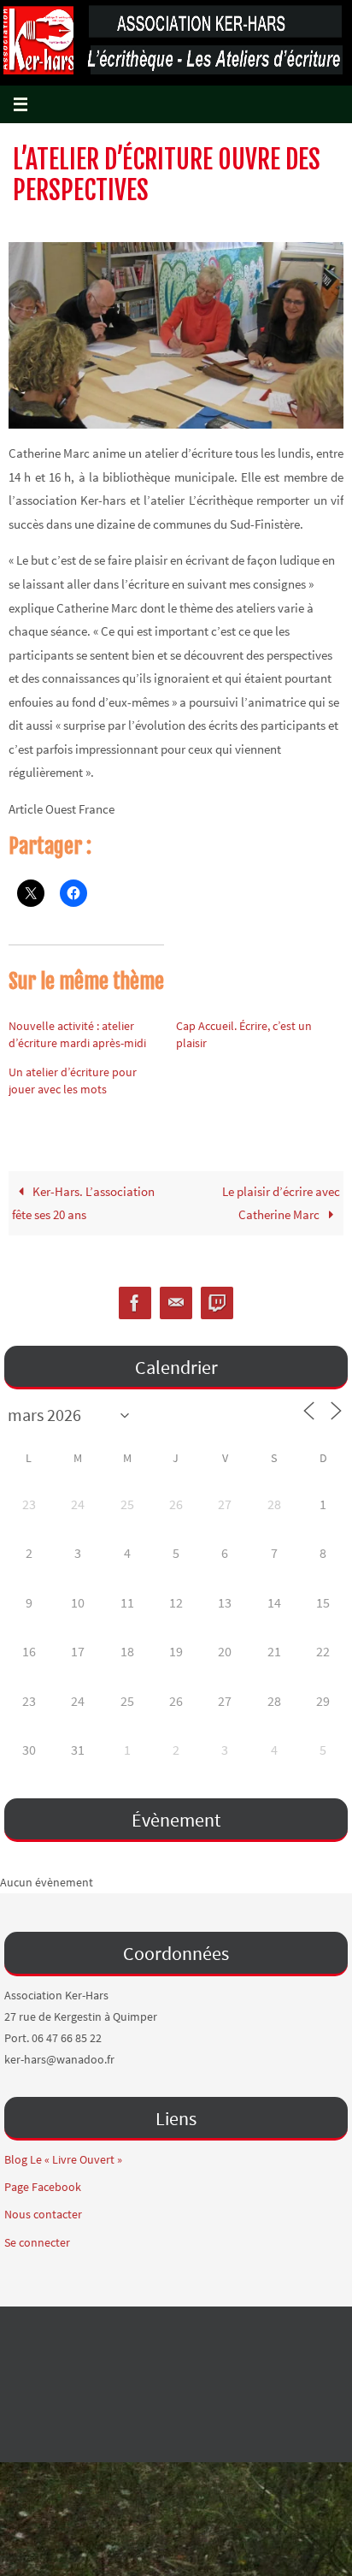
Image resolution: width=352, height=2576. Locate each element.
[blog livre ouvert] (217, 1303)
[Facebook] (135, 1303)
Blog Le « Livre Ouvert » (63, 2159)
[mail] (176, 1303)
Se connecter (37, 2242)
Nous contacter (43, 2214)
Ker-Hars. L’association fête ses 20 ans (83, 1203)
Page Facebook (43, 2187)
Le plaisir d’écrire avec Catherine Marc (281, 1203)
